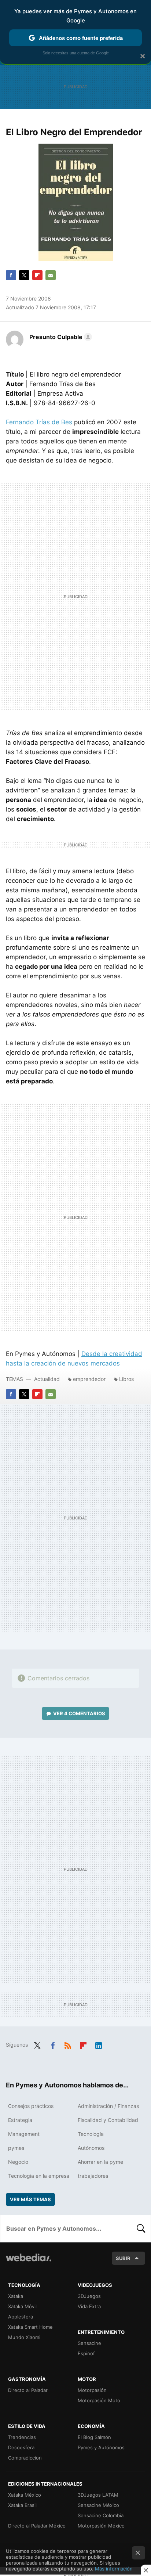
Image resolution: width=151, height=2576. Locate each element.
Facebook (11, 275)
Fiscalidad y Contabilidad (108, 2120)
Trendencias (22, 2437)
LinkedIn (99, 2044)
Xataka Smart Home (30, 2327)
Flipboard (37, 275)
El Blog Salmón (94, 2437)
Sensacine (89, 2343)
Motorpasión (92, 2390)
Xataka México (25, 2495)
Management (24, 2134)
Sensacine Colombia (101, 2515)
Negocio (18, 2162)
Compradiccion (25, 2458)
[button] (60, 337)
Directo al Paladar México (37, 2526)
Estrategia (20, 2120)
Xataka (16, 2296)
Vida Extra (89, 2306)
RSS (68, 2044)
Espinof (86, 2353)
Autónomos (91, 2148)
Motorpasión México (101, 2526)
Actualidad (47, 1379)
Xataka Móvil (22, 2306)
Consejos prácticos (31, 2106)
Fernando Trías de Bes (39, 422)
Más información (114, 2569)
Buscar (141, 2228)
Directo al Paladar (28, 2390)
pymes (16, 2148)
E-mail (51, 275)
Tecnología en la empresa (39, 2176)
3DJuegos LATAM (98, 2495)
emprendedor (89, 1379)
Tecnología (91, 2134)
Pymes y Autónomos (101, 2447)
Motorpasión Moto (99, 2400)
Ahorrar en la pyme (100, 2162)
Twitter (24, 275)
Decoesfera (21, 2447)
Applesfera (21, 2317)
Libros (126, 1379)
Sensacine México (98, 2505)
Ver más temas (30, 2199)
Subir (123, 2258)
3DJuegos (89, 2296)
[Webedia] (29, 2262)
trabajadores (93, 2176)
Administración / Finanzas (108, 2106)
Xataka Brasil (22, 2505)
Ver (79, 1713)
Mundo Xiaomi (24, 2337)
